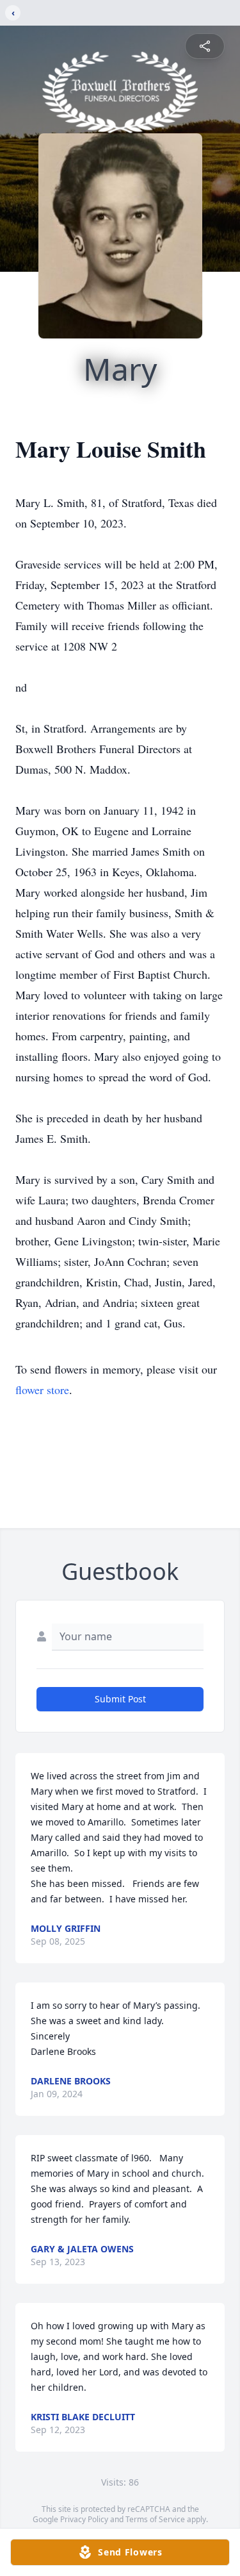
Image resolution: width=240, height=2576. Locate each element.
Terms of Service (155, 2519)
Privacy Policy (84, 2519)
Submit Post (120, 1699)
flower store (42, 1390)
